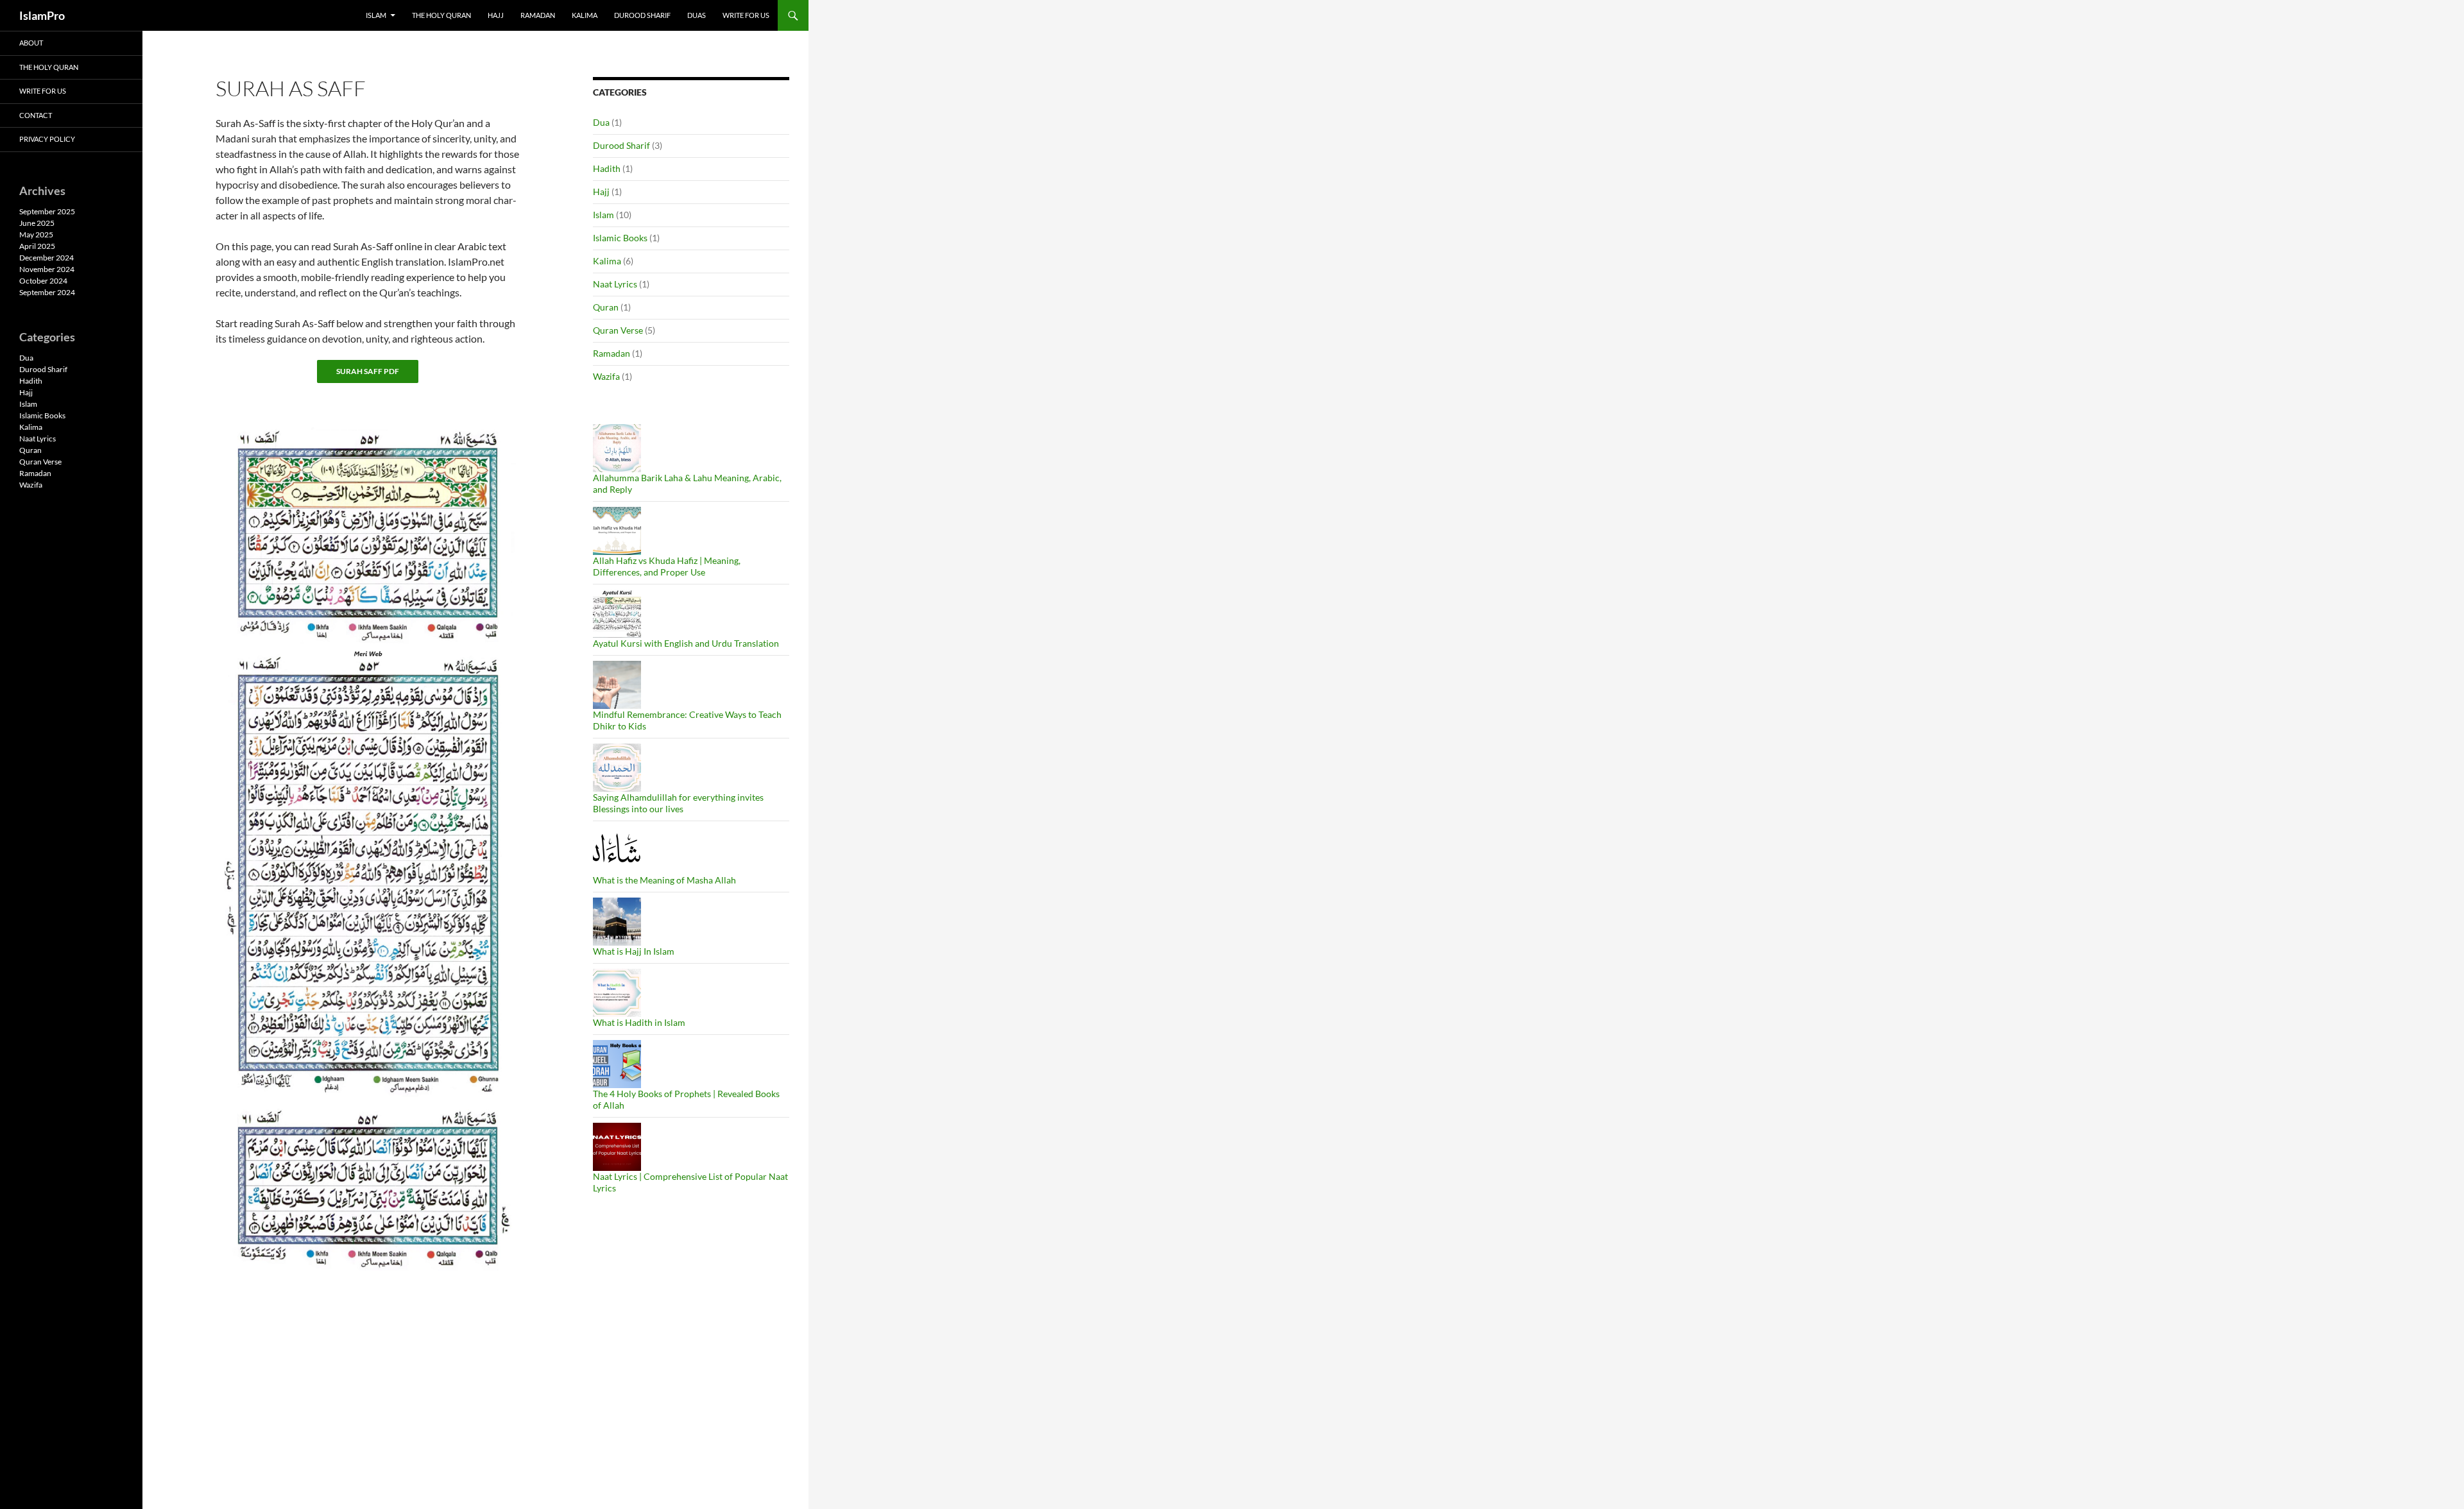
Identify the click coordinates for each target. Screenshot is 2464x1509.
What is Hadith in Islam (639, 1022)
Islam (376, 15)
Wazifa (606, 376)
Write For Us (746, 15)
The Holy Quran (441, 15)
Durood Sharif (642, 15)
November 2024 (47, 269)
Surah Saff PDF (368, 371)
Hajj (496, 15)
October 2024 (43, 281)
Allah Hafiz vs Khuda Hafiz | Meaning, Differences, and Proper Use (667, 566)
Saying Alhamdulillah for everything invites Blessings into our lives (678, 803)
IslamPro (42, 15)
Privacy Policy (47, 139)
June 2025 (37, 223)
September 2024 (47, 292)
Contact (36, 115)
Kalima (585, 15)
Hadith (607, 168)
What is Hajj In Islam (634, 951)
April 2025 (37, 246)
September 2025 (47, 211)
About (31, 43)
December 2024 (47, 258)
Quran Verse (618, 330)
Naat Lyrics (615, 284)
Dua (601, 122)
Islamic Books (620, 238)
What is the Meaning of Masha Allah (664, 880)
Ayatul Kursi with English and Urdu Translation (686, 643)
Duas (697, 15)
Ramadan (538, 15)
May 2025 (36, 234)
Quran (606, 307)
